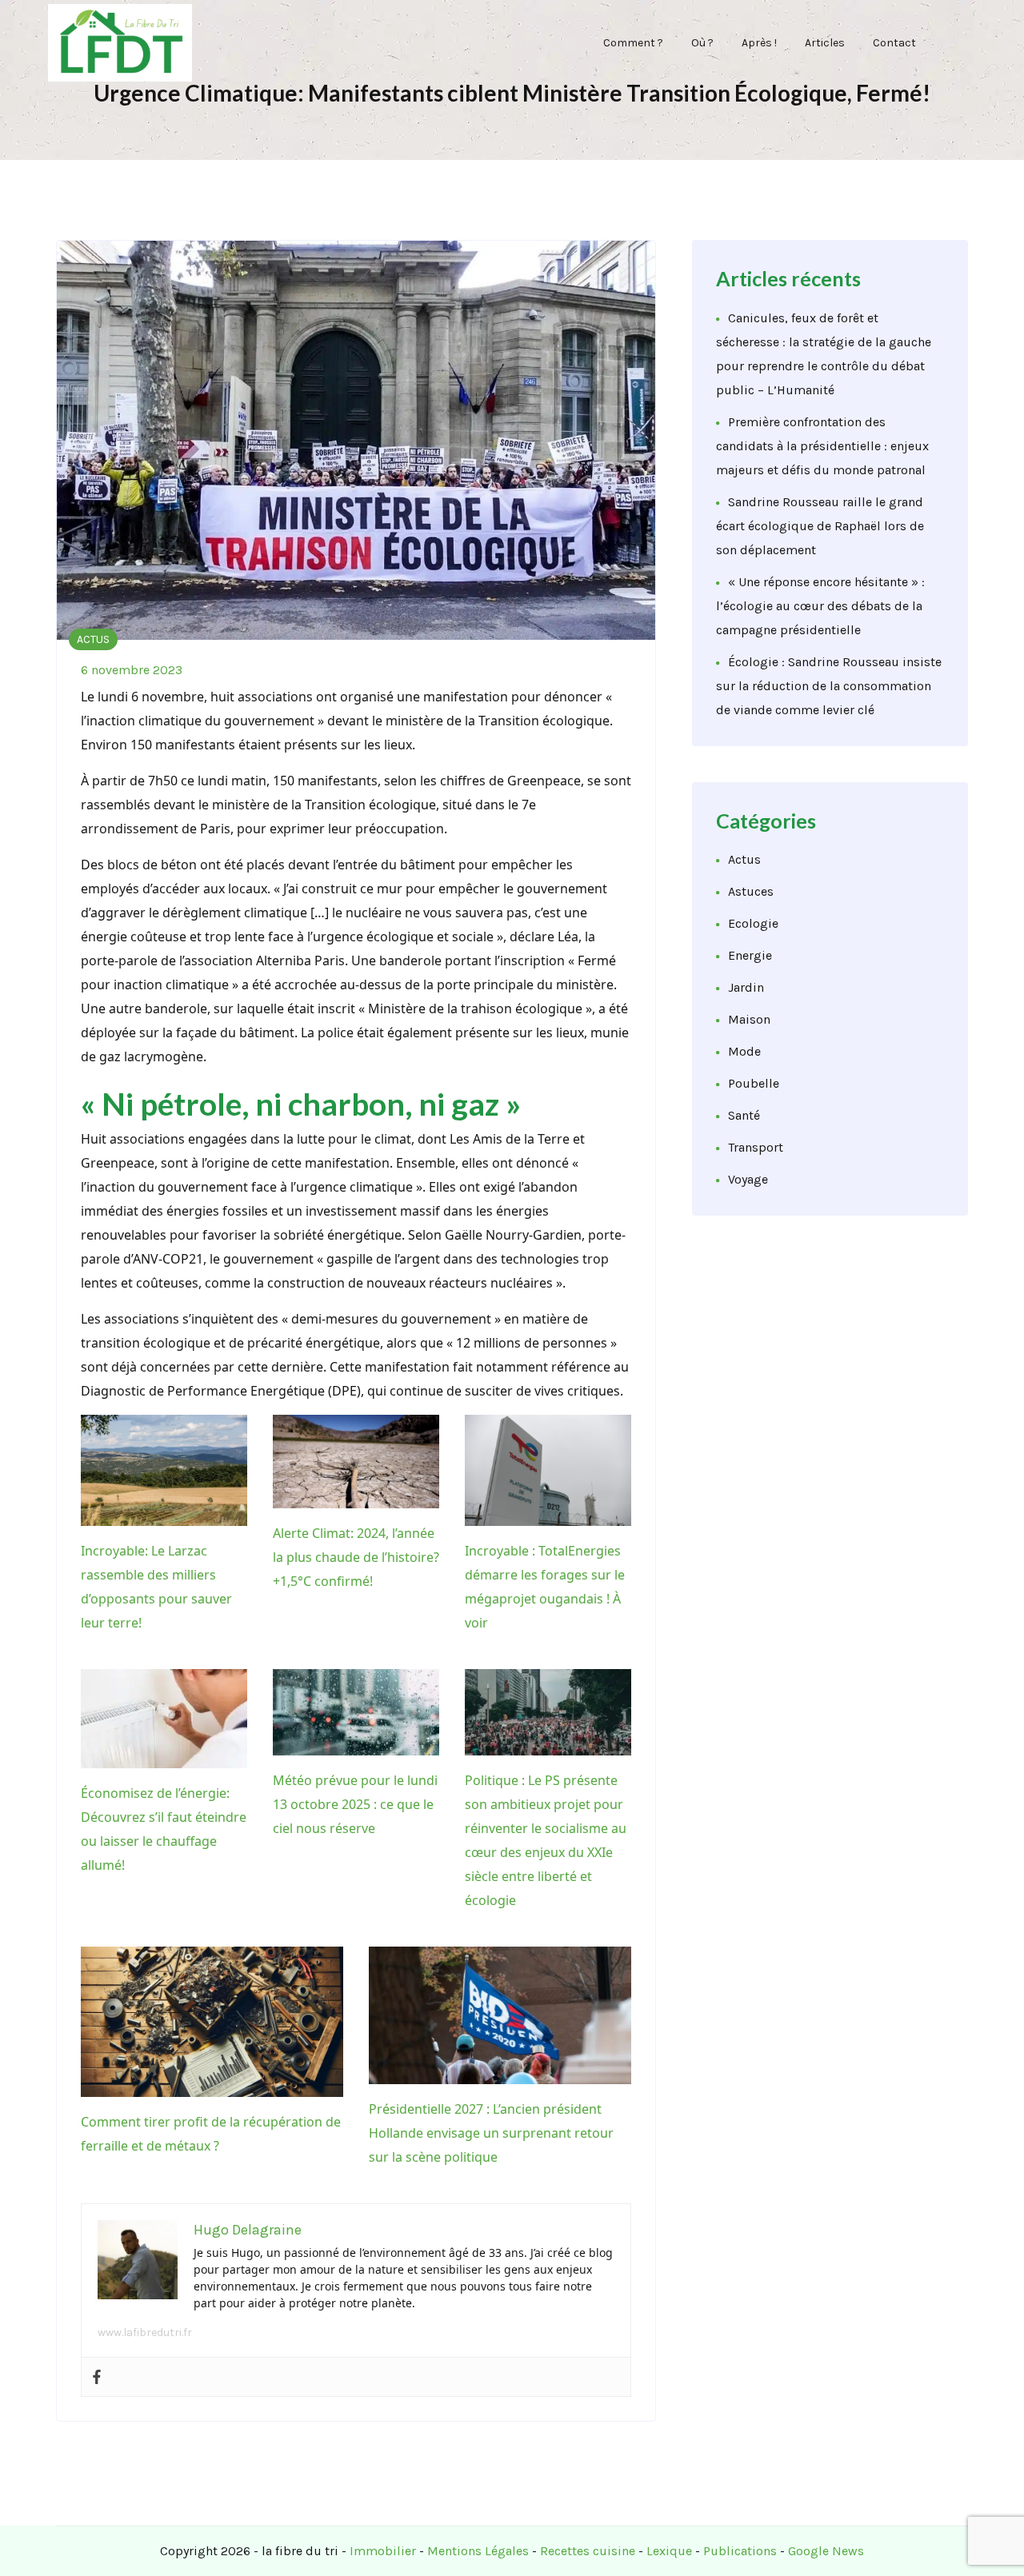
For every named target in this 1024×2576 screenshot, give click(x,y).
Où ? (702, 43)
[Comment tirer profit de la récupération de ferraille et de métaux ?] (212, 2021)
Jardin (746, 987)
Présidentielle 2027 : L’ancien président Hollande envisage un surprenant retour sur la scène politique (491, 2133)
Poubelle (754, 1083)
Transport (756, 1147)
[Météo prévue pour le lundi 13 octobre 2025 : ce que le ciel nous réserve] (356, 1713)
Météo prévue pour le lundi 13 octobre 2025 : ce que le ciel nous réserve (355, 1804)
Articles (825, 43)
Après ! (759, 43)
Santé (744, 1115)
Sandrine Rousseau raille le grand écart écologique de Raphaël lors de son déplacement (820, 526)
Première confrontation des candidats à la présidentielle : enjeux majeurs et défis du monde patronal (822, 446)
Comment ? (633, 43)
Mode (744, 1051)
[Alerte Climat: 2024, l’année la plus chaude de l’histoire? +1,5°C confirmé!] (356, 1462)
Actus (93, 639)
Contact (894, 43)
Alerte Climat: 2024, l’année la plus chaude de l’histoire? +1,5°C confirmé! (356, 1557)
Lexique (669, 2551)
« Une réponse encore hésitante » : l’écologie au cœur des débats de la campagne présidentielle (820, 606)
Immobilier (383, 2551)
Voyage (748, 1179)
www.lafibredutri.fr (145, 2332)
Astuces (751, 891)
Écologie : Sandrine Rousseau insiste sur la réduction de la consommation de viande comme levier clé (829, 686)
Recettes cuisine (588, 2551)
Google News (826, 2551)
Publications (740, 2551)
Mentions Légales (478, 2551)
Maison (749, 1019)
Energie (750, 955)
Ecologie (753, 923)
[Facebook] (97, 2377)
